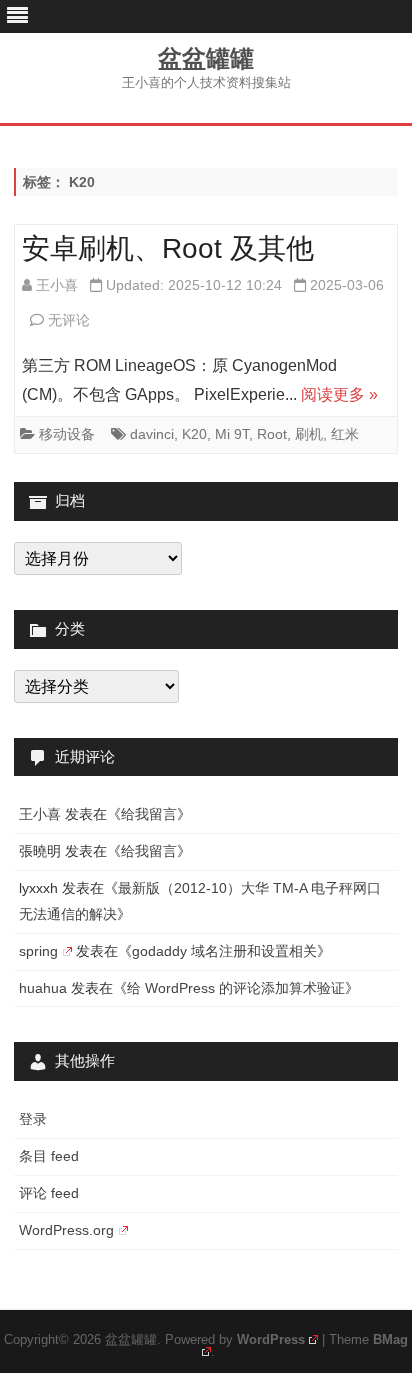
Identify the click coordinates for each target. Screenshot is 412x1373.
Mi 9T (232, 434)
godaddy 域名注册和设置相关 (224, 951)
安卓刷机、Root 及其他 (168, 248)
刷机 (309, 434)
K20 (194, 434)
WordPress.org (66, 1230)
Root (272, 434)
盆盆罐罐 (206, 59)
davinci (152, 434)
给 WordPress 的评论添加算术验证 (236, 988)
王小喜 (57, 285)
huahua (43, 988)
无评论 (69, 320)
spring (38, 951)
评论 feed (49, 1193)
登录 (33, 1119)
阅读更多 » (339, 394)
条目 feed (49, 1156)
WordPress (271, 1340)
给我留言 (149, 814)
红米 (345, 434)
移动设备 (67, 434)
